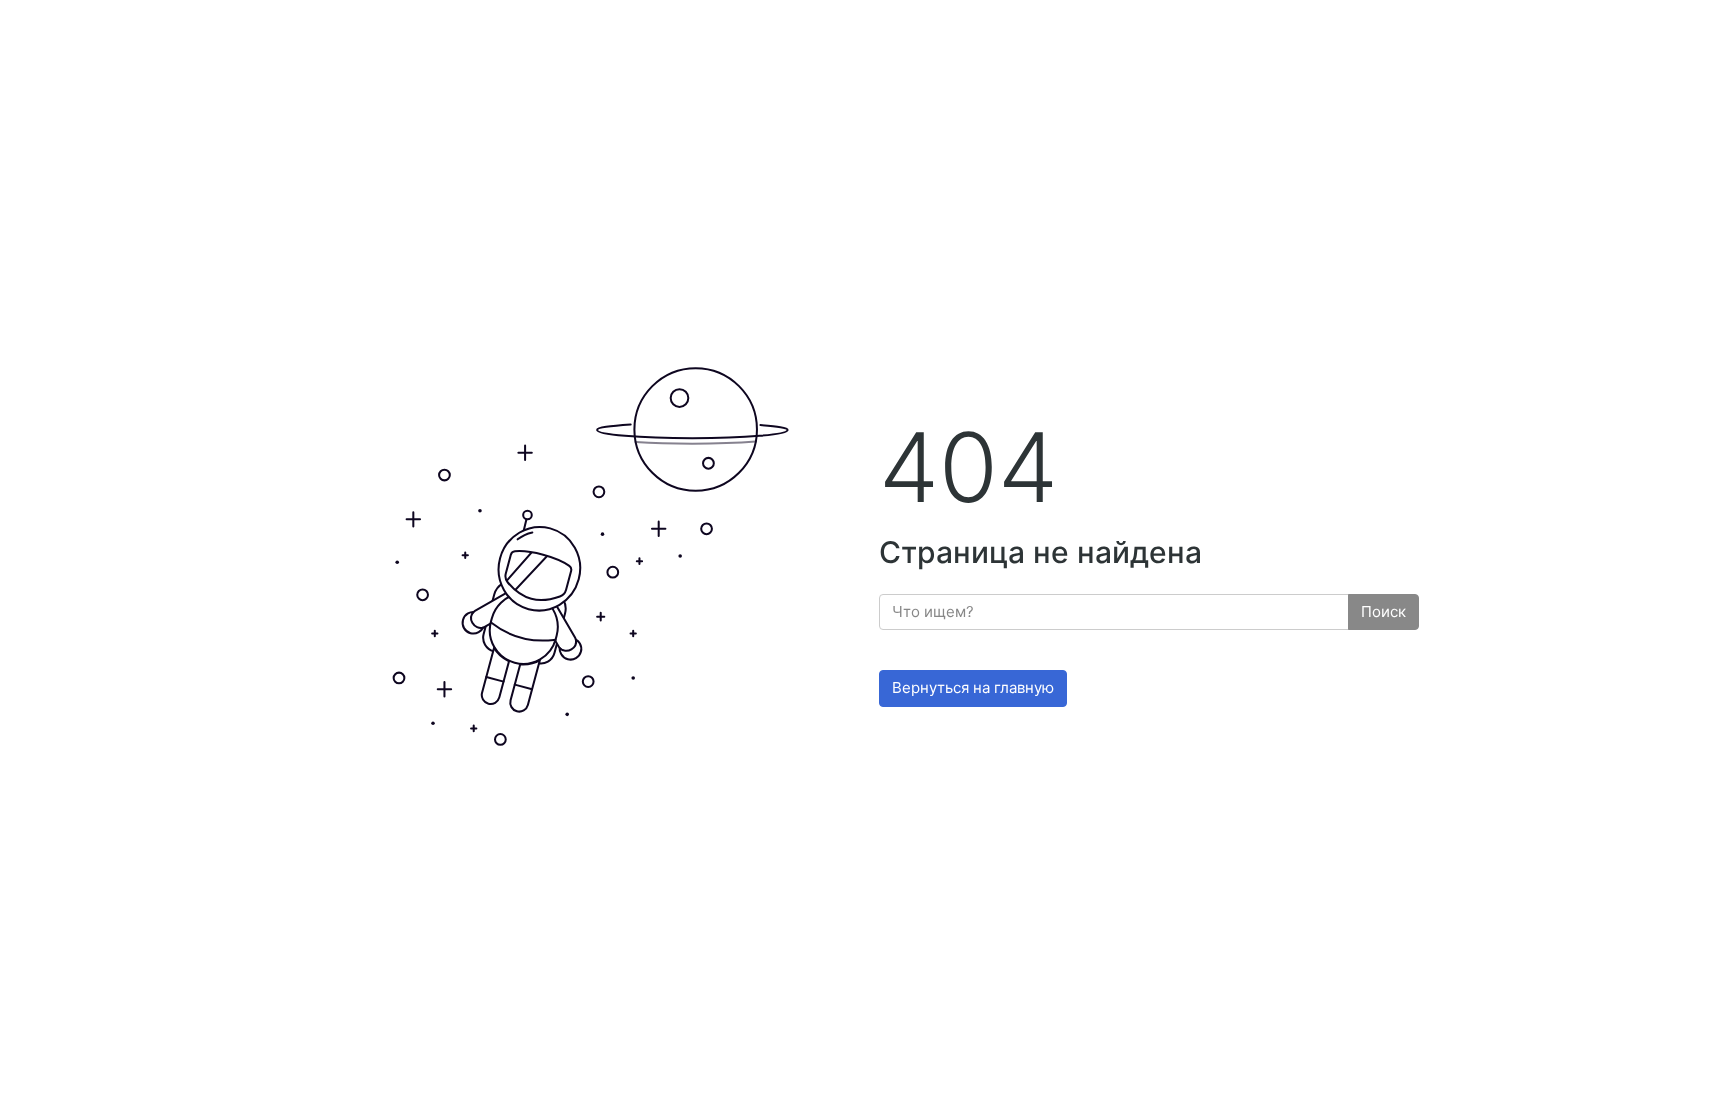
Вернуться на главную (973, 687)
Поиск (1383, 611)
